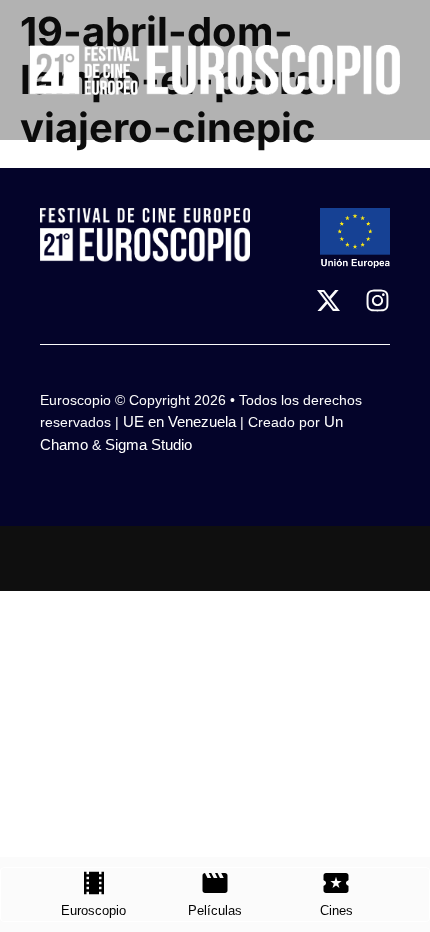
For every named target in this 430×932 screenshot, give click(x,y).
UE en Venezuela (179, 421)
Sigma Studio (148, 444)
